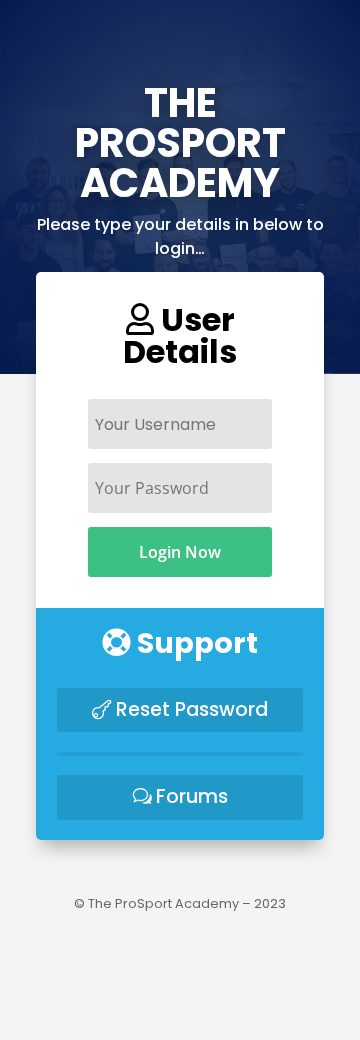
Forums (192, 796)
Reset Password (192, 709)
